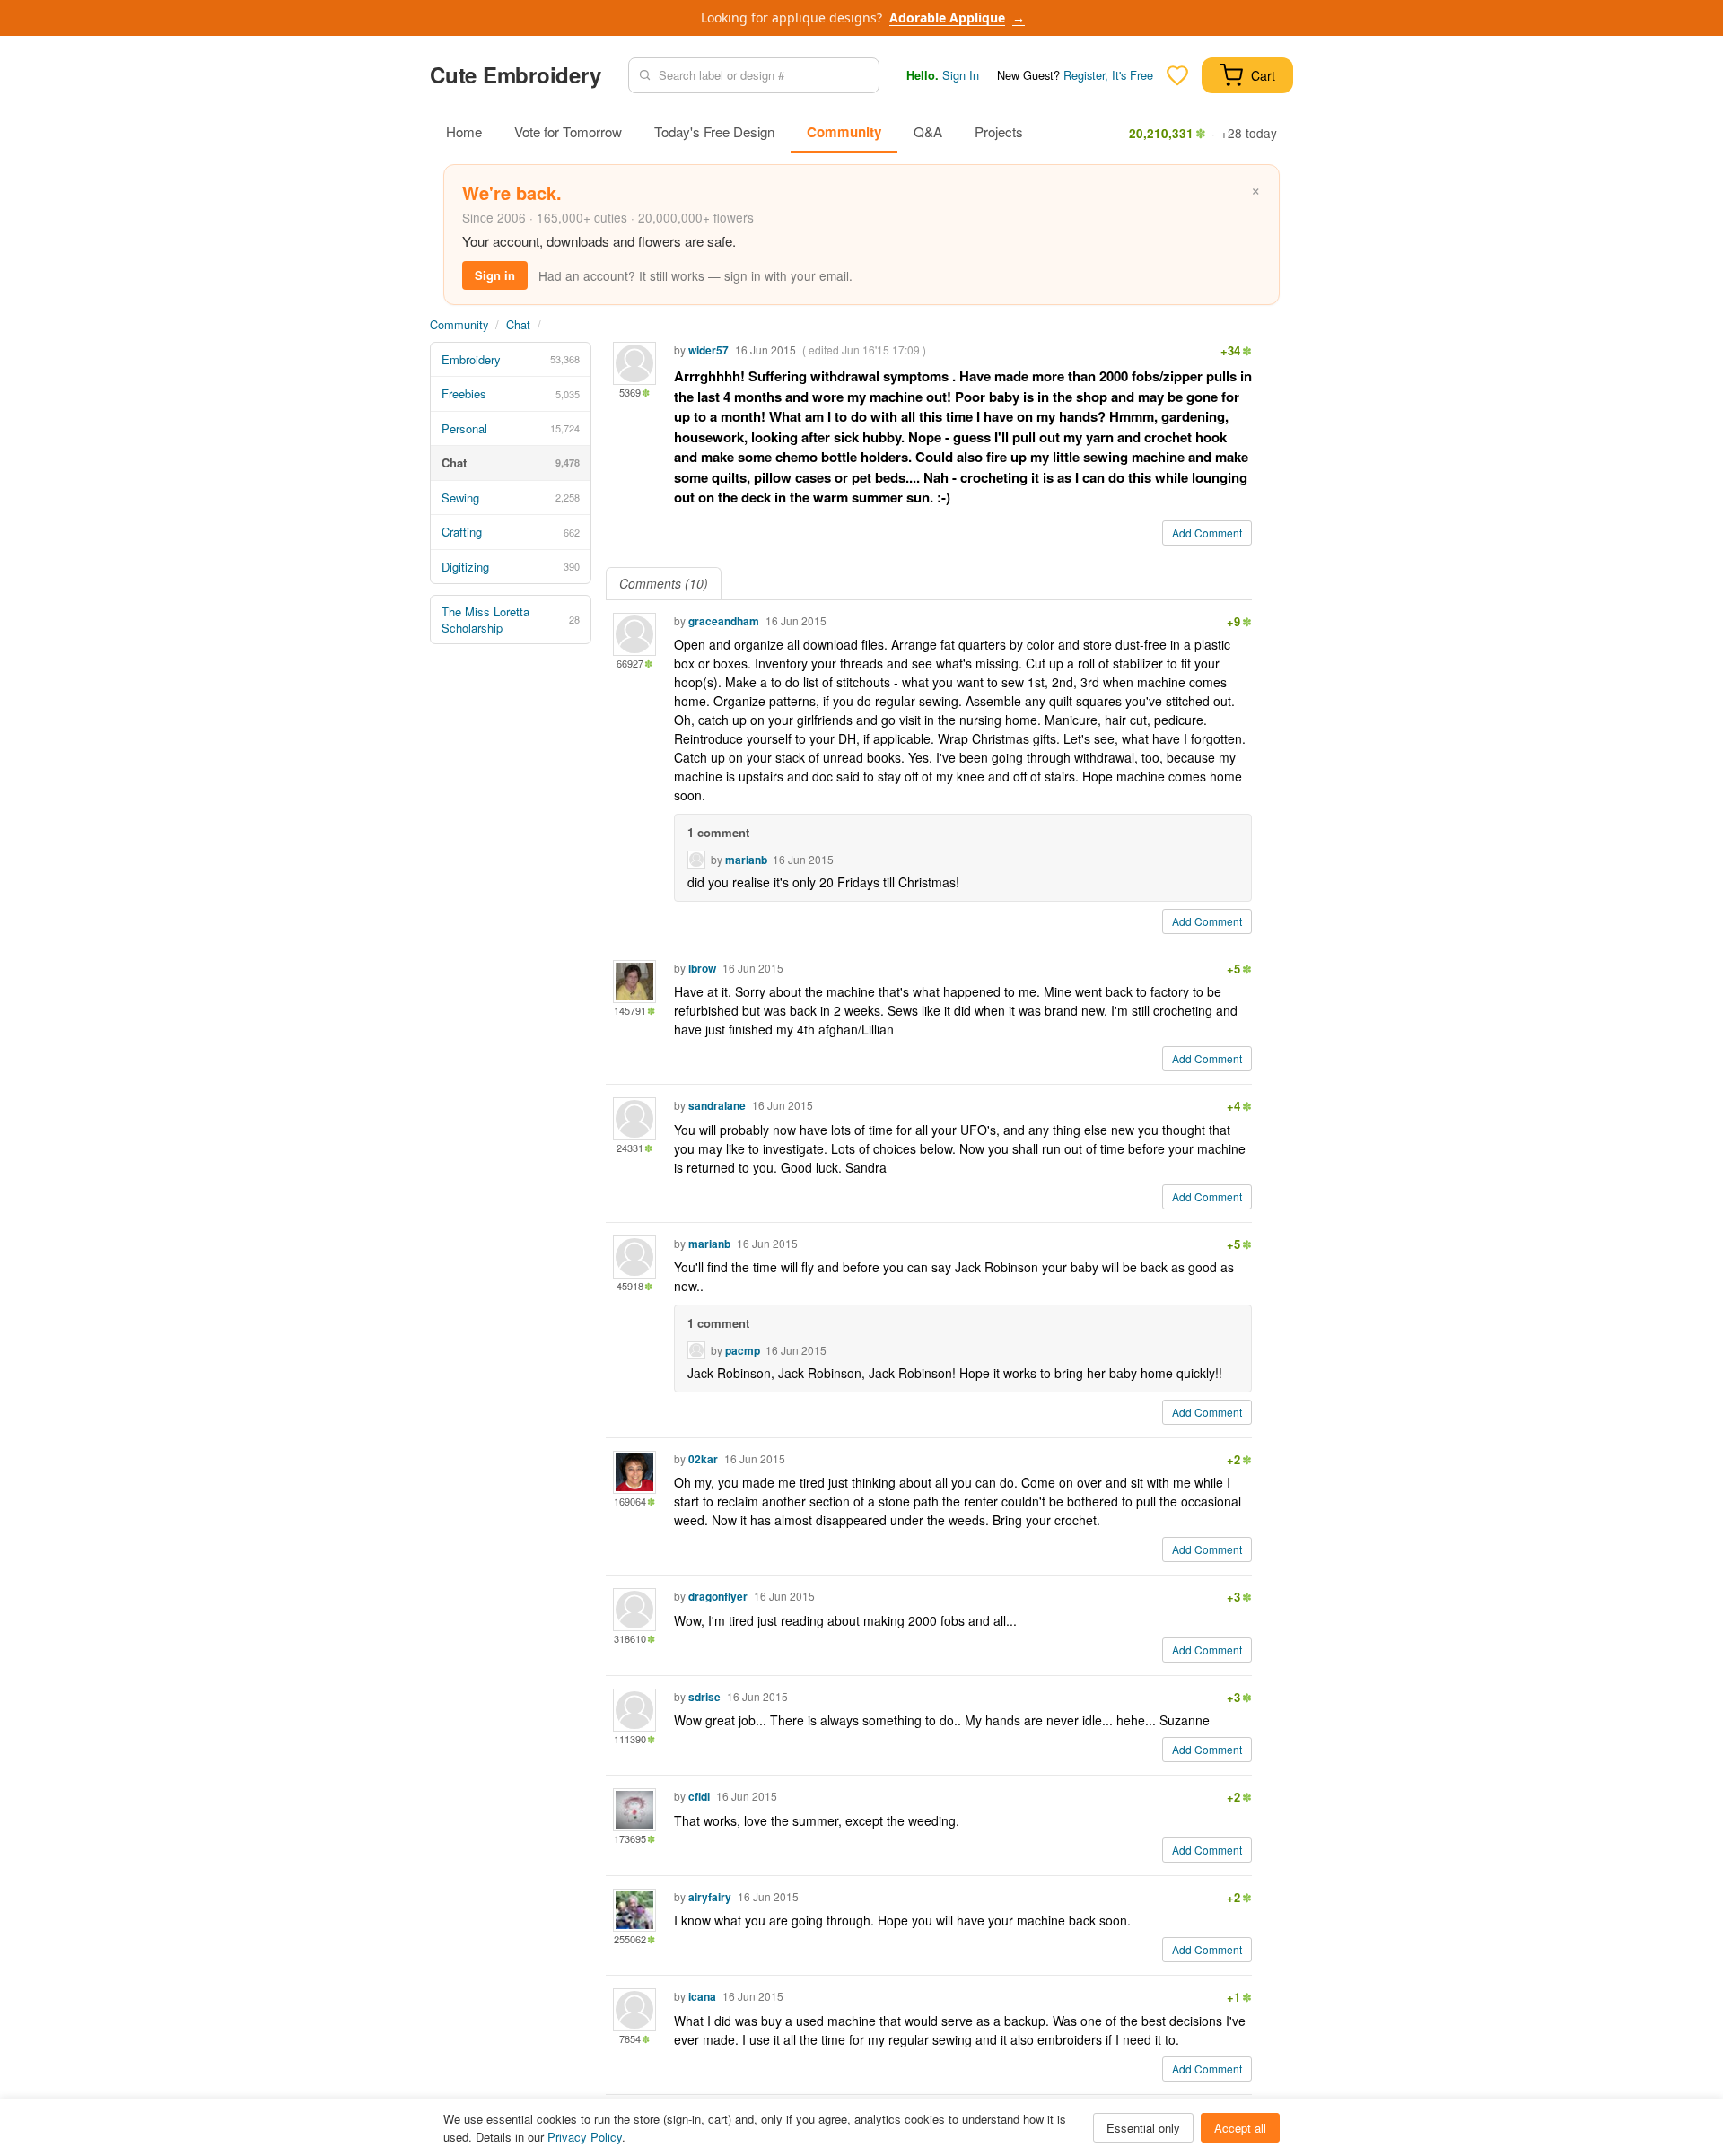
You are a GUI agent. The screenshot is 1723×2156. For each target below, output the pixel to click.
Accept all (1240, 2128)
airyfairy (710, 1897)
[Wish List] (1177, 75)
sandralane (717, 1105)
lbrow (702, 968)
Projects (999, 131)
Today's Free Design (714, 131)
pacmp (743, 1350)
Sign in (495, 275)
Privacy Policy (585, 2137)
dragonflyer (718, 1596)
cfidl (699, 1796)
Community (844, 132)
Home (464, 131)
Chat (518, 324)
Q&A (928, 131)
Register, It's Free (1108, 75)
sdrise (704, 1697)
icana (702, 1996)
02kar (703, 1459)
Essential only (1143, 2128)
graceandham (724, 621)
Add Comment (1207, 532)
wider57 (708, 350)
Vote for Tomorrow (568, 131)
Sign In (961, 75)
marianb (746, 860)
